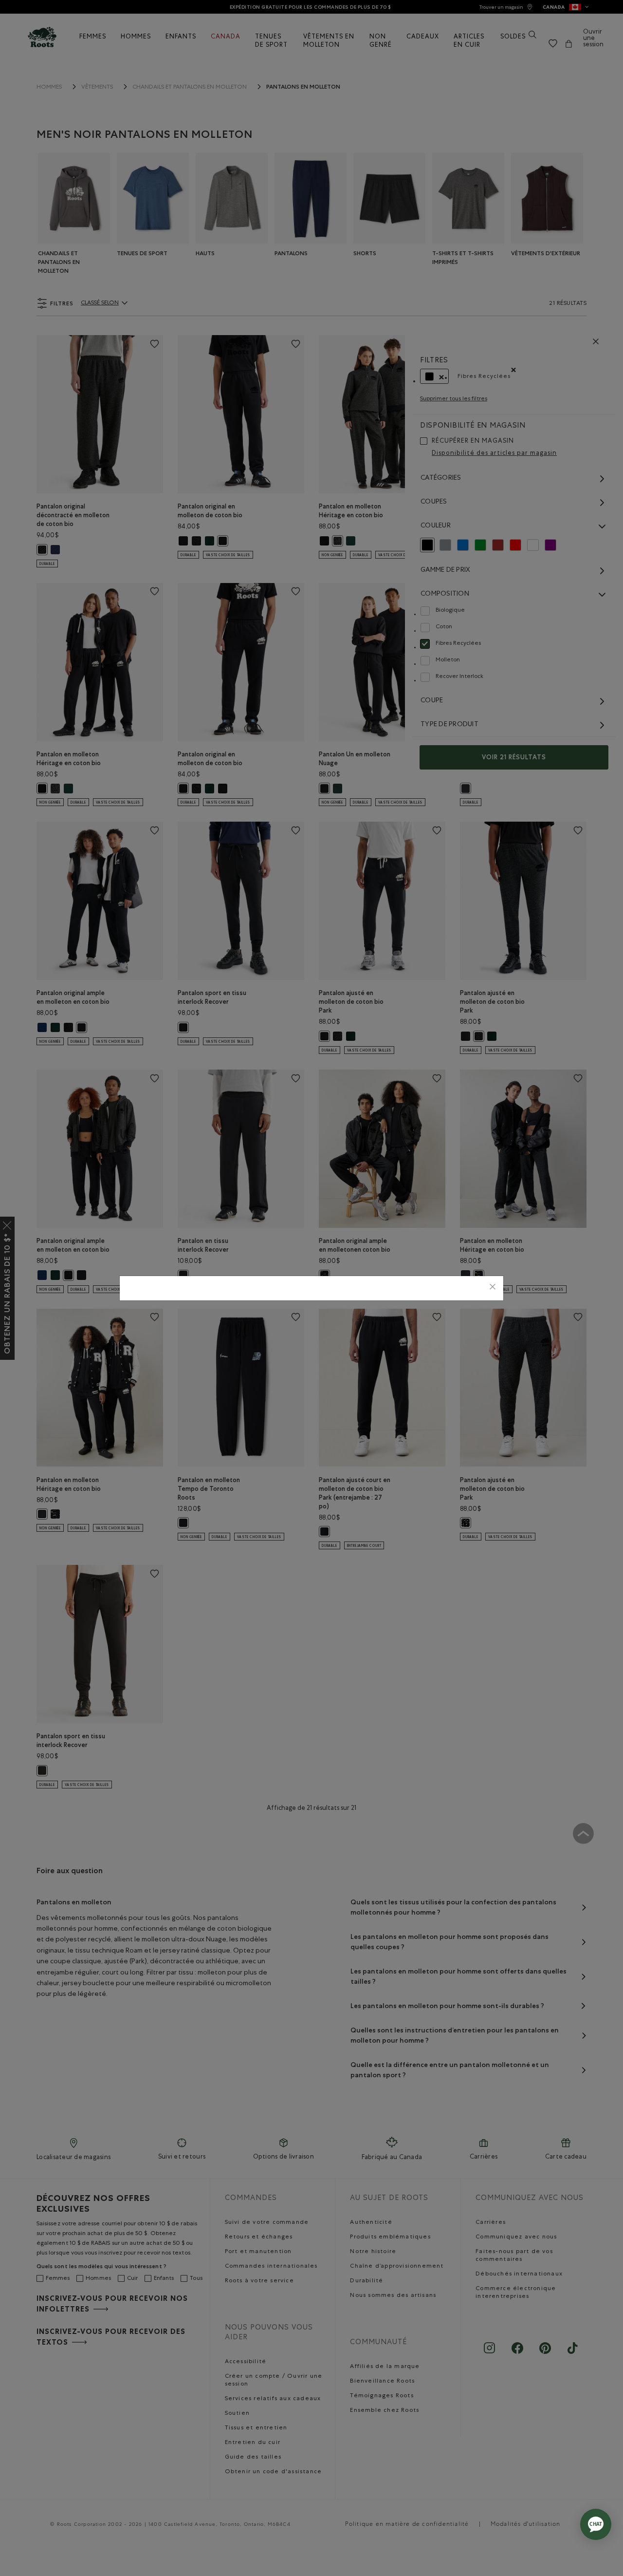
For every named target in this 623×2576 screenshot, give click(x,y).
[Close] (493, 1288)
